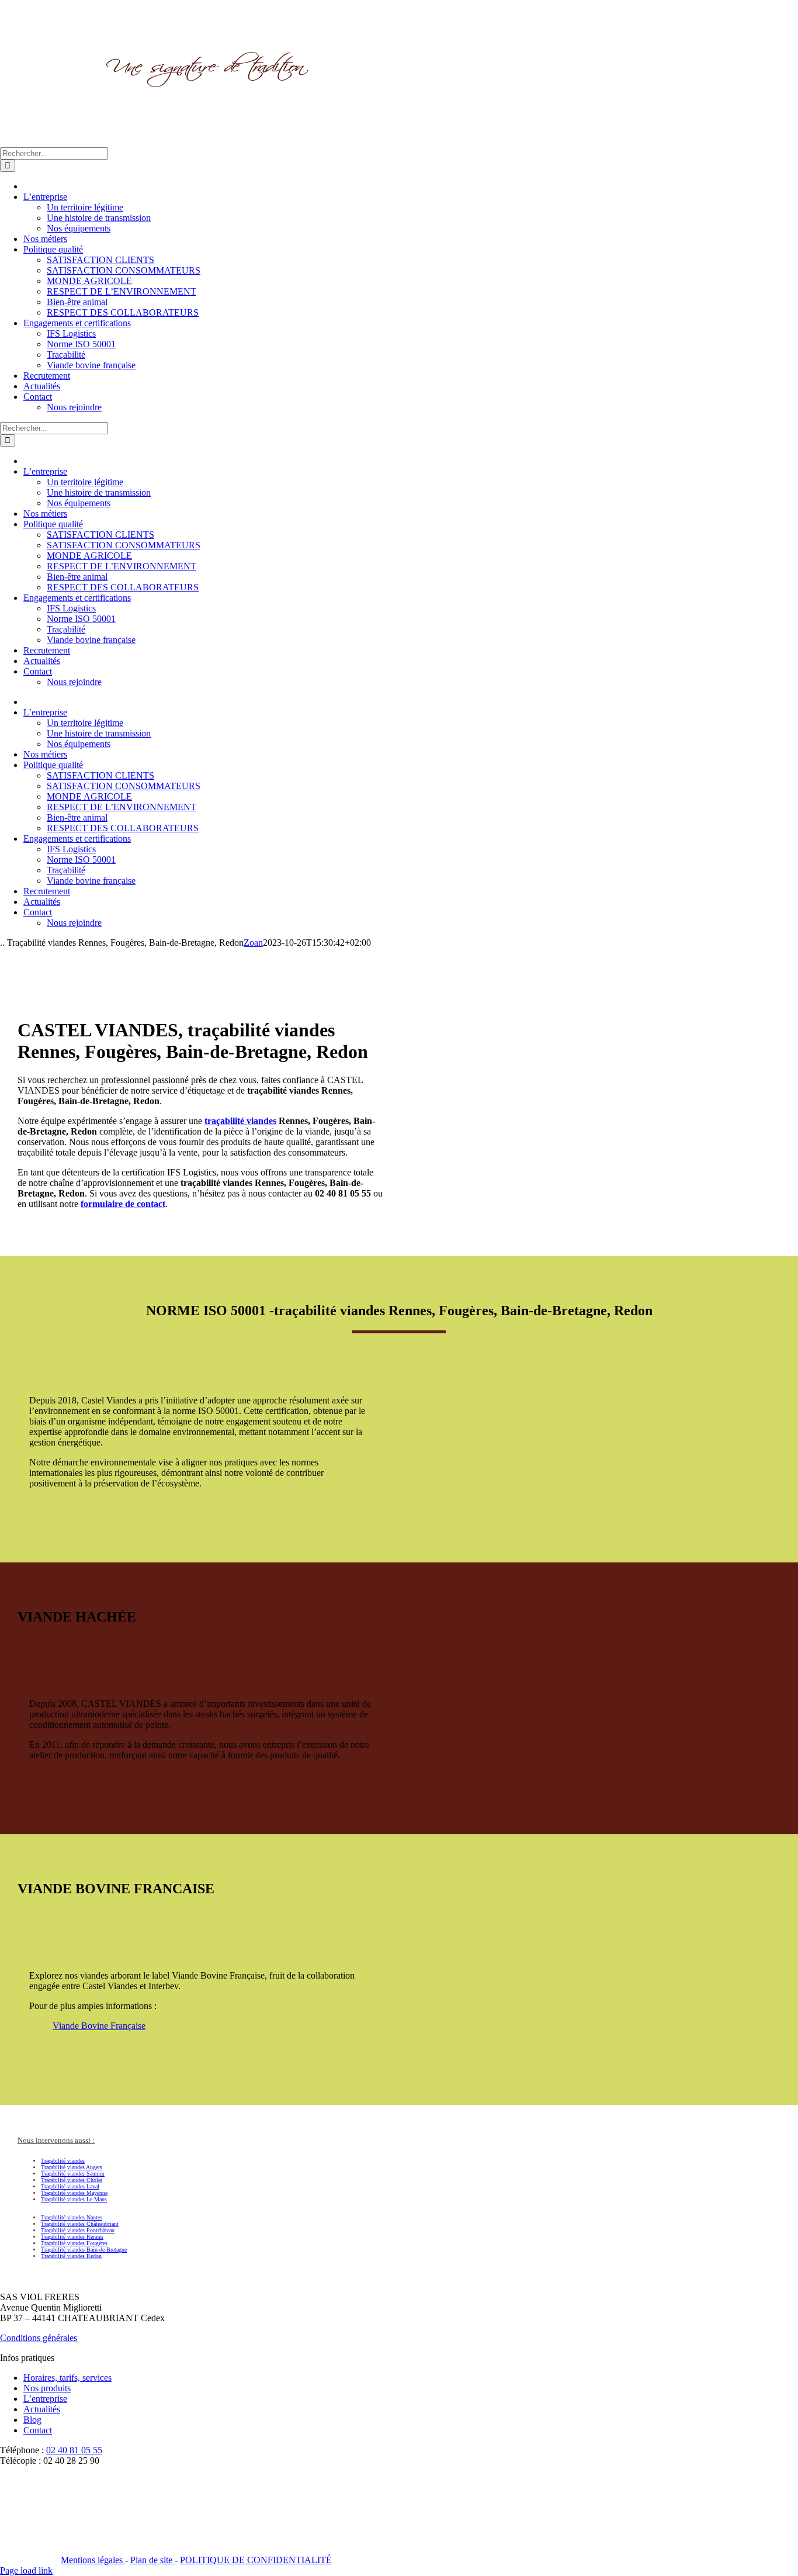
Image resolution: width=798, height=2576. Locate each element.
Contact (38, 2430)
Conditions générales (39, 2338)
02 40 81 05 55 (74, 2450)
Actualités (42, 2409)
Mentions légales (93, 2560)
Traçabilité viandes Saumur (73, 2174)
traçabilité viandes (240, 1121)
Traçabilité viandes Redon (71, 2256)
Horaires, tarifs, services (67, 2378)
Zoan (253, 943)
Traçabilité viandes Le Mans (74, 2199)
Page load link (26, 2570)
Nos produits (47, 2388)
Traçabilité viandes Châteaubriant (80, 2224)
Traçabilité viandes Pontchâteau (78, 2230)
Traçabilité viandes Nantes (72, 2217)
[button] (56, 2140)
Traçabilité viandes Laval (70, 2186)
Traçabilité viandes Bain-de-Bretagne (84, 2250)
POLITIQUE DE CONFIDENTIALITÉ (256, 2560)
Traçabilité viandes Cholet (72, 2180)
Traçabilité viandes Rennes (72, 2237)
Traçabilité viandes (63, 2161)
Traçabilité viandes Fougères (74, 2243)
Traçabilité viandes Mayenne (74, 2193)
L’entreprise (45, 2399)
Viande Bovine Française (99, 2026)
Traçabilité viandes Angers (72, 2167)
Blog (32, 2420)
